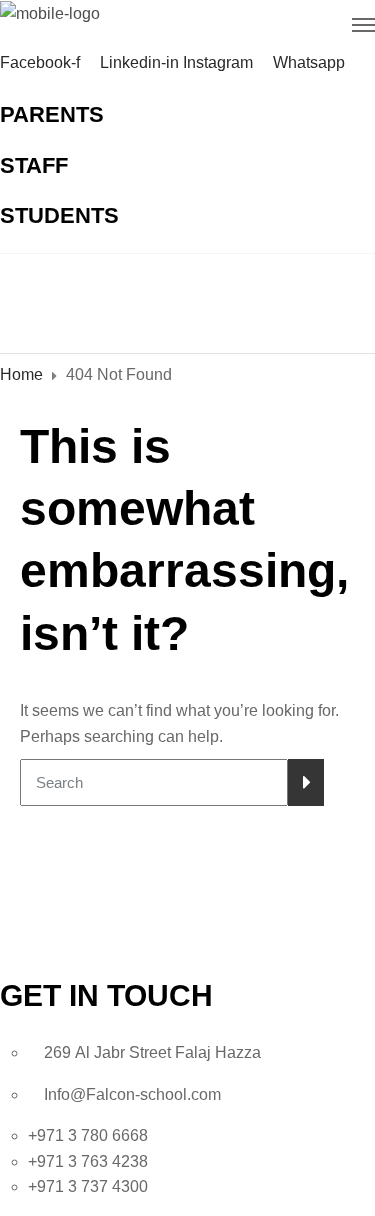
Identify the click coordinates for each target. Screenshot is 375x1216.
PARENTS (52, 114)
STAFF (34, 165)
